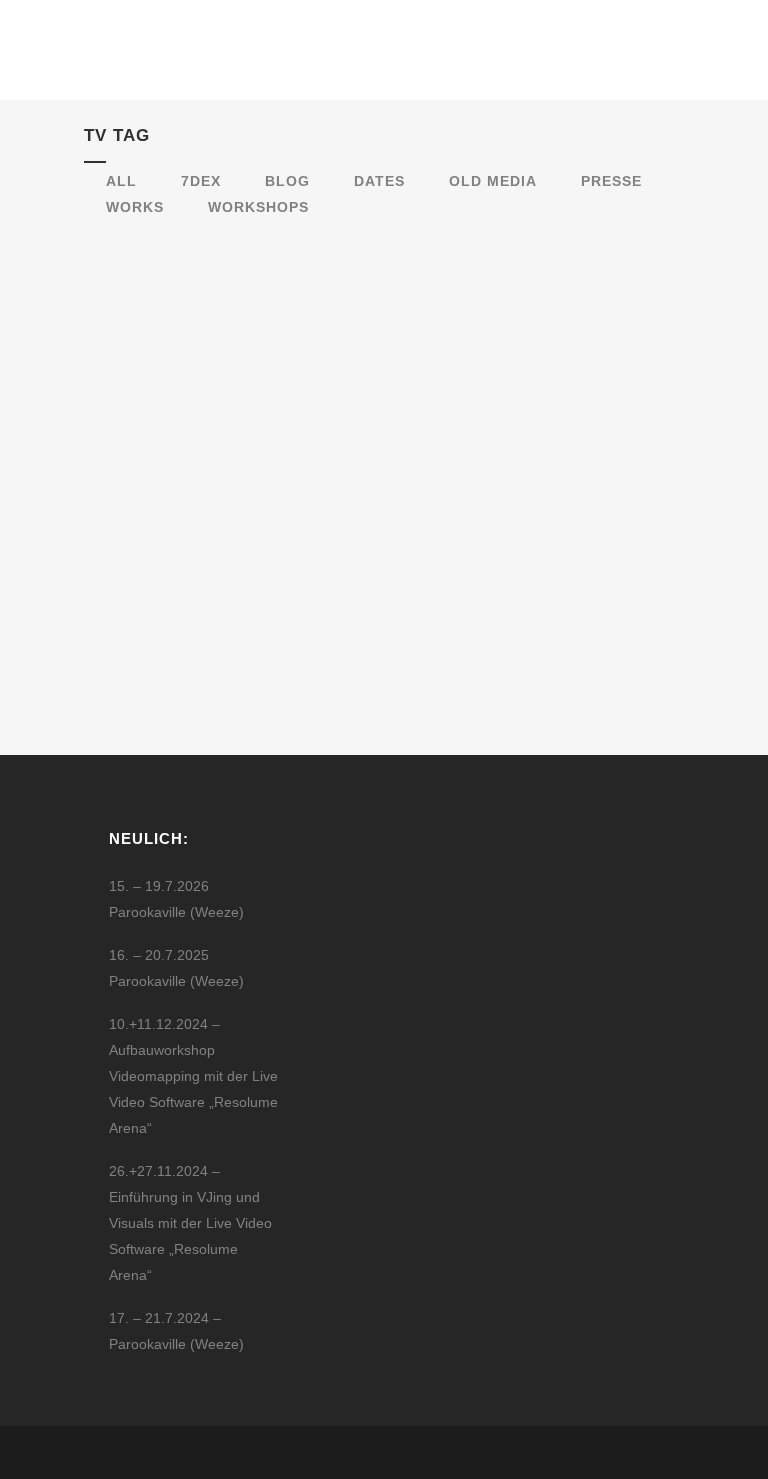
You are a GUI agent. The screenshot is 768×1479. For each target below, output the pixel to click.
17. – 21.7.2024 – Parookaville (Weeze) (176, 1331)
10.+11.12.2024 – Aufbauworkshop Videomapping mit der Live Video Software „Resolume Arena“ (193, 1076)
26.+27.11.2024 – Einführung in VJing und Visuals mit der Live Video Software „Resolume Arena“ (190, 1223)
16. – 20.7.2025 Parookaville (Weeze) (176, 968)
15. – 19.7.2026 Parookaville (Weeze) (176, 899)
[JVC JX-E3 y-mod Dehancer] (223, 338)
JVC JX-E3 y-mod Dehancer (220, 436)
